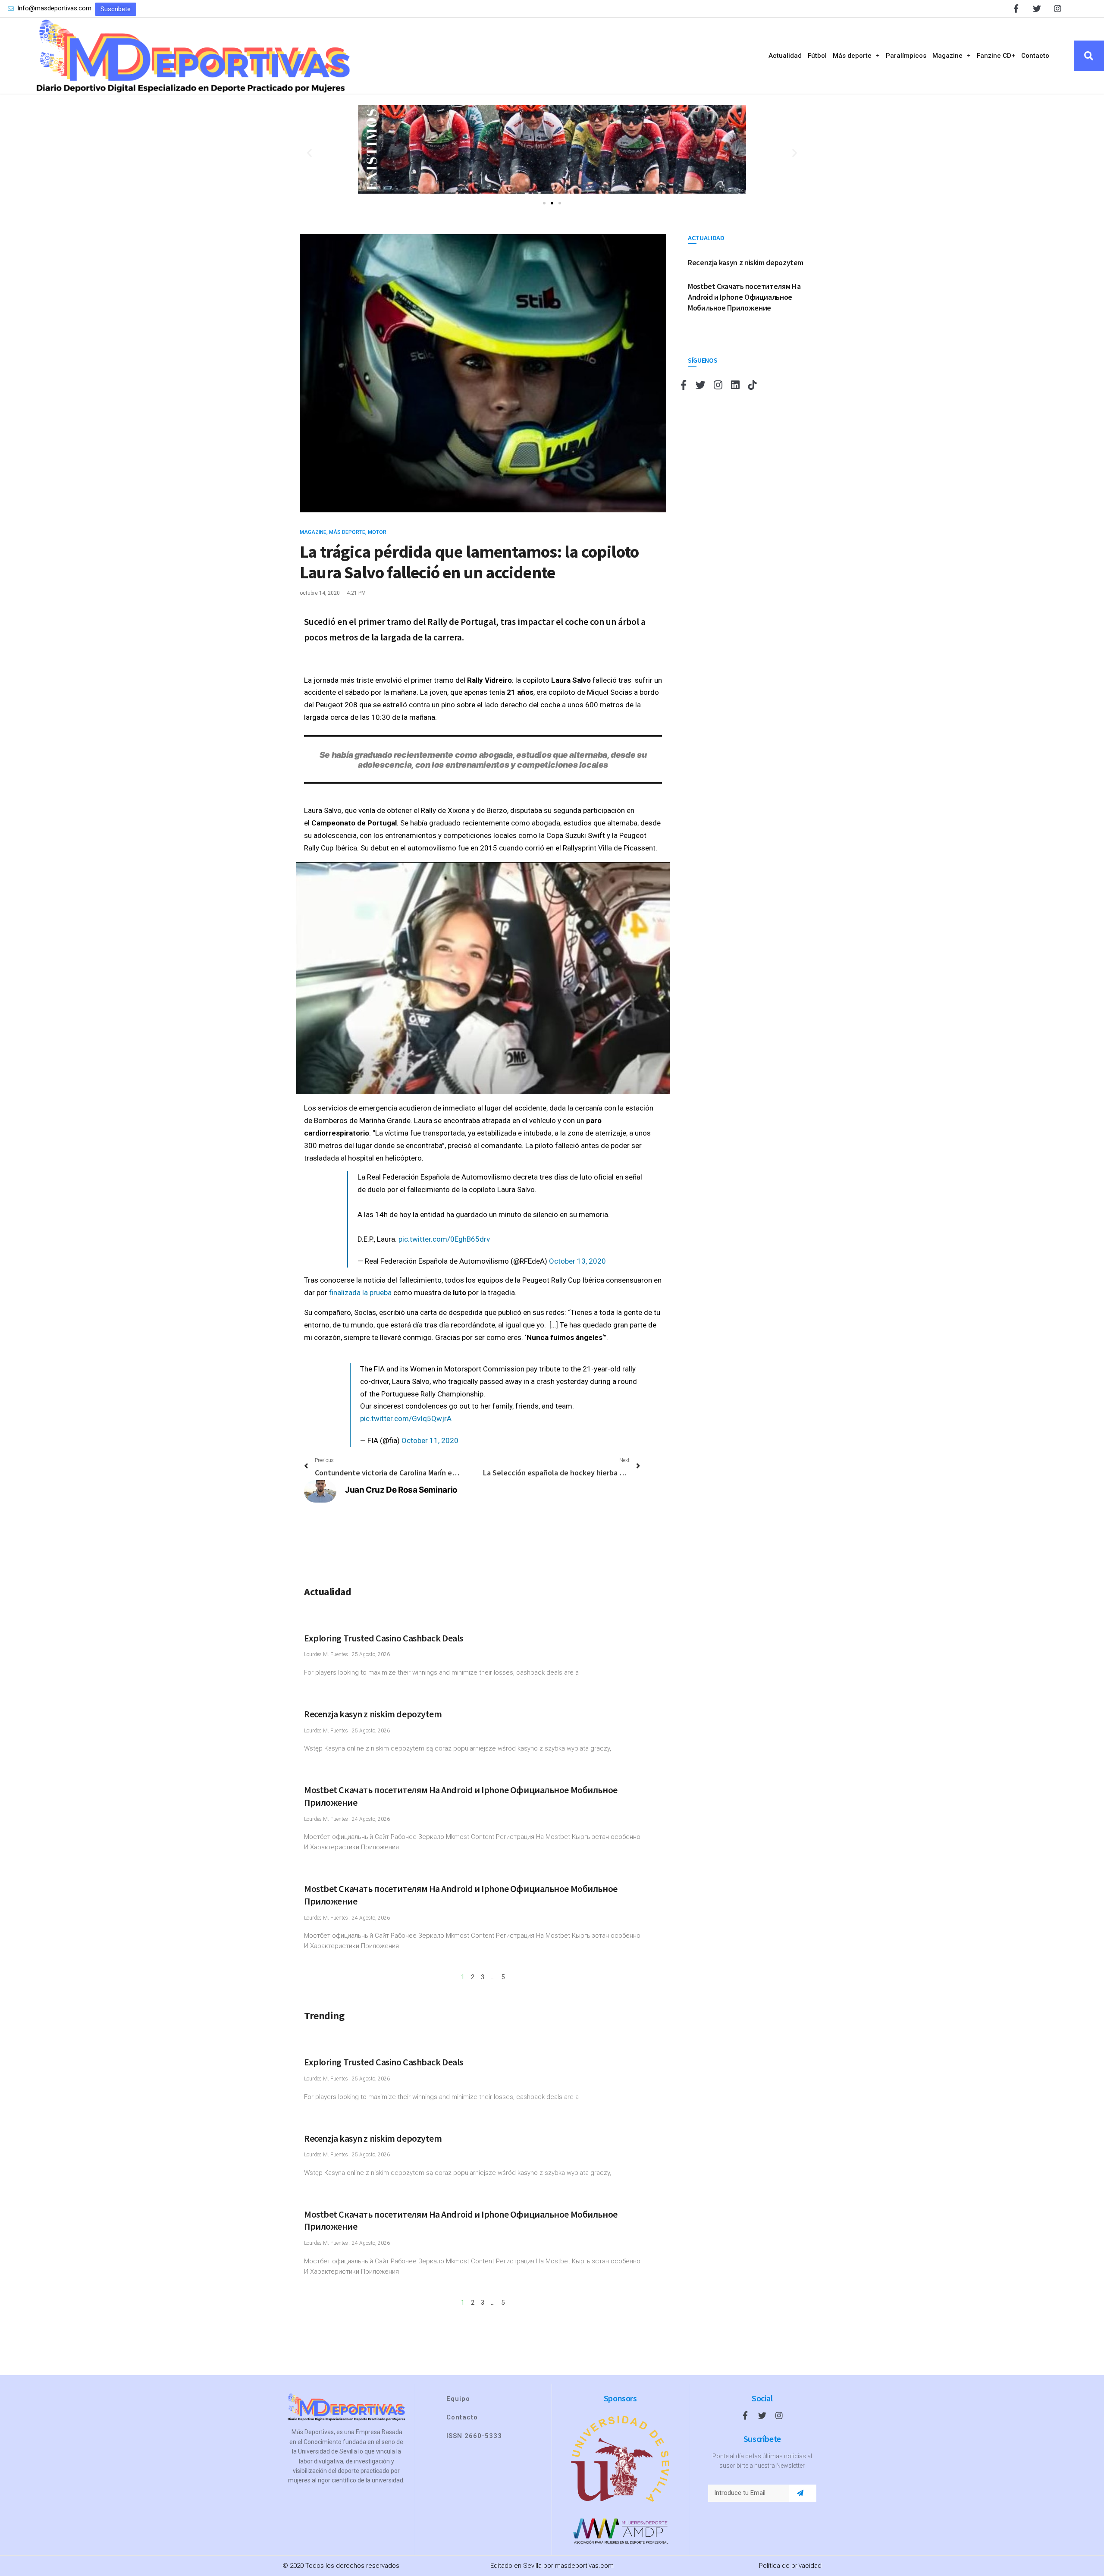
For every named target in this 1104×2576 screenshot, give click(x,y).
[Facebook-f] (1016, 8)
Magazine (947, 56)
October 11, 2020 (430, 1440)
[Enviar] (800, 2493)
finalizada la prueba (360, 1293)
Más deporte (852, 56)
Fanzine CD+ (996, 56)
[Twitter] (1037, 8)
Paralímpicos (906, 56)
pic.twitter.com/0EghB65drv (444, 1239)
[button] (116, 9)
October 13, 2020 (577, 1261)
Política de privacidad (790, 2566)
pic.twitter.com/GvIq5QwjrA (406, 1418)
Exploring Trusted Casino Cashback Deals (384, 1638)
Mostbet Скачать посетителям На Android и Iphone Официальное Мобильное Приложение (744, 297)
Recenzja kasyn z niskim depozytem (373, 1714)
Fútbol (817, 56)
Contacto (1035, 56)
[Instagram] (1058, 8)
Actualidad (785, 56)
